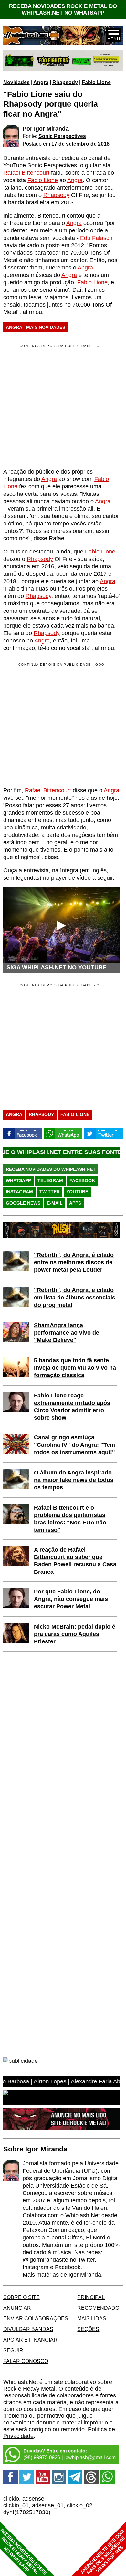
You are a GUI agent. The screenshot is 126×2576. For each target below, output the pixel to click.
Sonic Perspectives (62, 136)
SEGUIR (13, 2350)
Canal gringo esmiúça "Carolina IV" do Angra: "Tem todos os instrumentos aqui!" (74, 1445)
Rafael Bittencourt (26, 173)
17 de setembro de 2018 (80, 144)
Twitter (50, 1192)
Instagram (19, 1192)
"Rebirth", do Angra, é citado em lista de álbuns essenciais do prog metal (75, 1298)
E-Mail (55, 1203)
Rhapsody (65, 82)
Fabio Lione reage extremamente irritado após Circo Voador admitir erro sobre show (72, 1407)
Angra (41, 82)
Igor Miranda (51, 129)
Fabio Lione (96, 82)
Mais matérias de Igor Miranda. (63, 2275)
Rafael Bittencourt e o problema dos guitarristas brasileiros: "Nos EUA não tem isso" (70, 1519)
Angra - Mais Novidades (36, 327)
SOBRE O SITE (21, 2297)
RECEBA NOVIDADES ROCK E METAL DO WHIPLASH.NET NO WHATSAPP (63, 10)
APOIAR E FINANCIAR (30, 2340)
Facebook (82, 1180)
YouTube (77, 1192)
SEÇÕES (88, 2329)
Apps (75, 1203)
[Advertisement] (58, 724)
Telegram (50, 1180)
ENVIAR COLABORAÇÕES (36, 2318)
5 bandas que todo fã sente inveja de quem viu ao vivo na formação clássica (75, 1368)
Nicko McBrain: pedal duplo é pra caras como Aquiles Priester (75, 1634)
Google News (23, 1203)
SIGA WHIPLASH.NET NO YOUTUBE (57, 967)
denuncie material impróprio (72, 2423)
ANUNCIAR (17, 2308)
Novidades (16, 82)
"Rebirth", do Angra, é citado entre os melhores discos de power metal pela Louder (74, 1262)
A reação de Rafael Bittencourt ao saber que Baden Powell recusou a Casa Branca (75, 1561)
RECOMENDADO (98, 2308)
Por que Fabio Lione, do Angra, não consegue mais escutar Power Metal (71, 1599)
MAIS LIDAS (92, 2318)
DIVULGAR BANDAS (28, 2329)
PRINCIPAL (91, 2297)
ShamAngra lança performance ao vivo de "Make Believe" (67, 1333)
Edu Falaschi (97, 238)
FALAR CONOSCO (26, 2361)
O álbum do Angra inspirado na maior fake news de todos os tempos (74, 1480)
